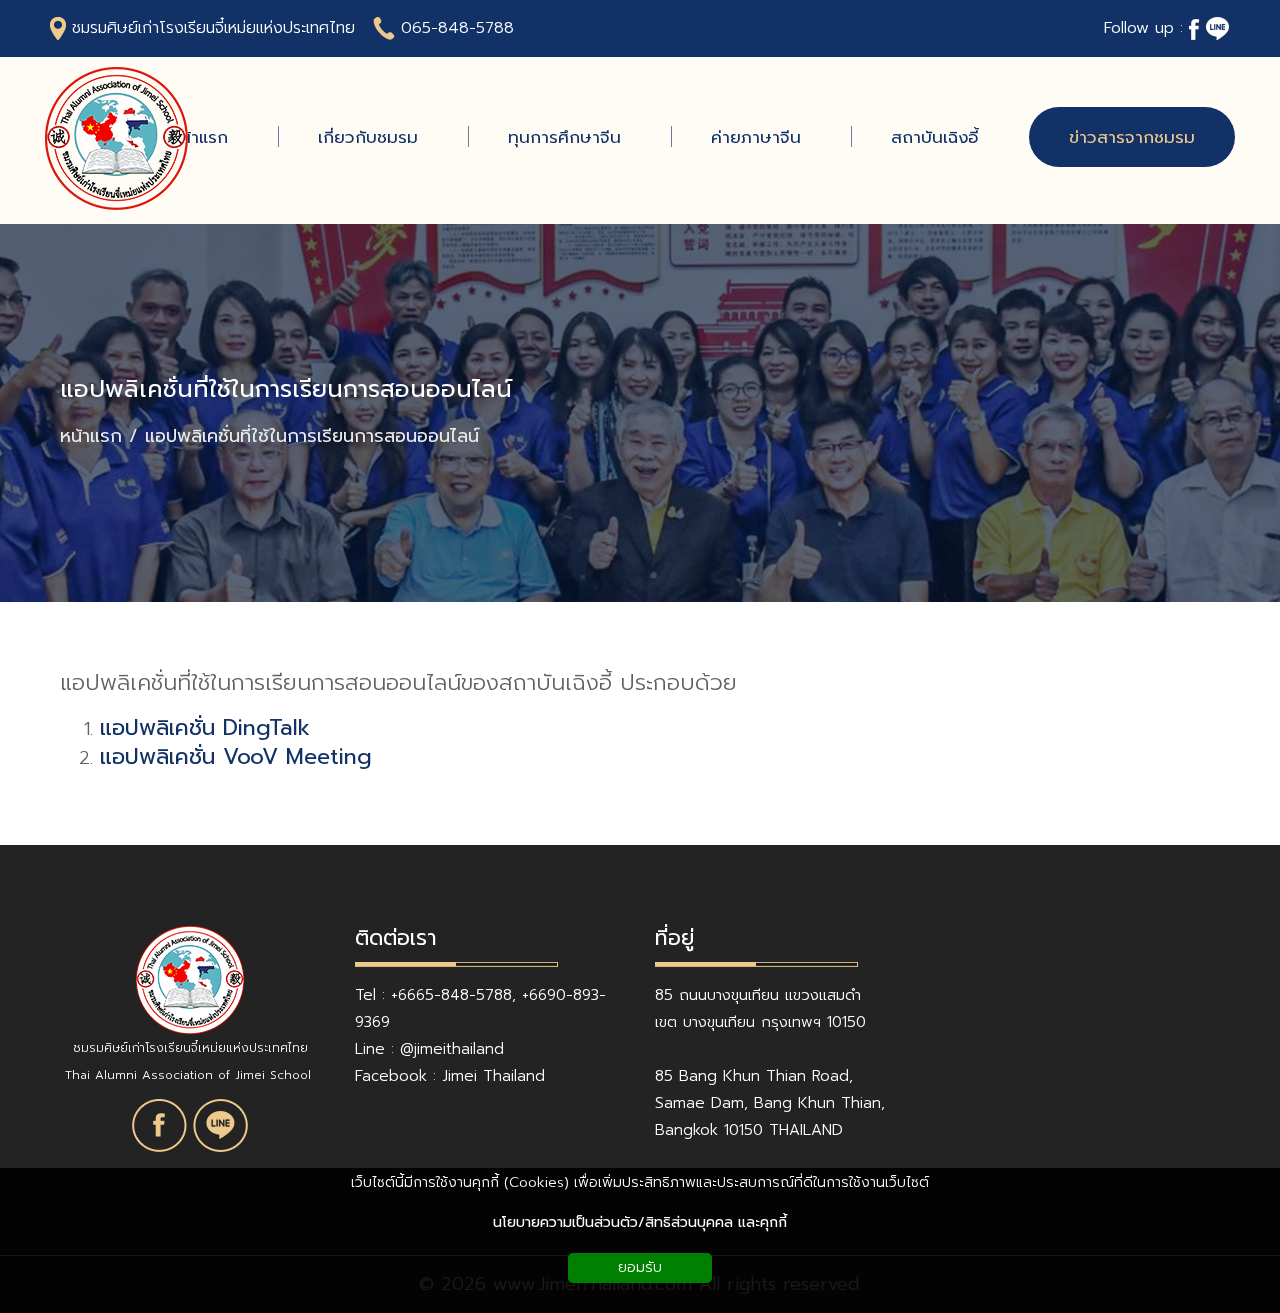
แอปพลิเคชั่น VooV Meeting (236, 756)
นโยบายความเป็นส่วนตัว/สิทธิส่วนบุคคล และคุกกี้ (640, 1222)
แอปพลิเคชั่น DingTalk (205, 727)
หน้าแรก (91, 436)
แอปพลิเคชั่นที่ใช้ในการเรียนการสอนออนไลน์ (286, 389)
